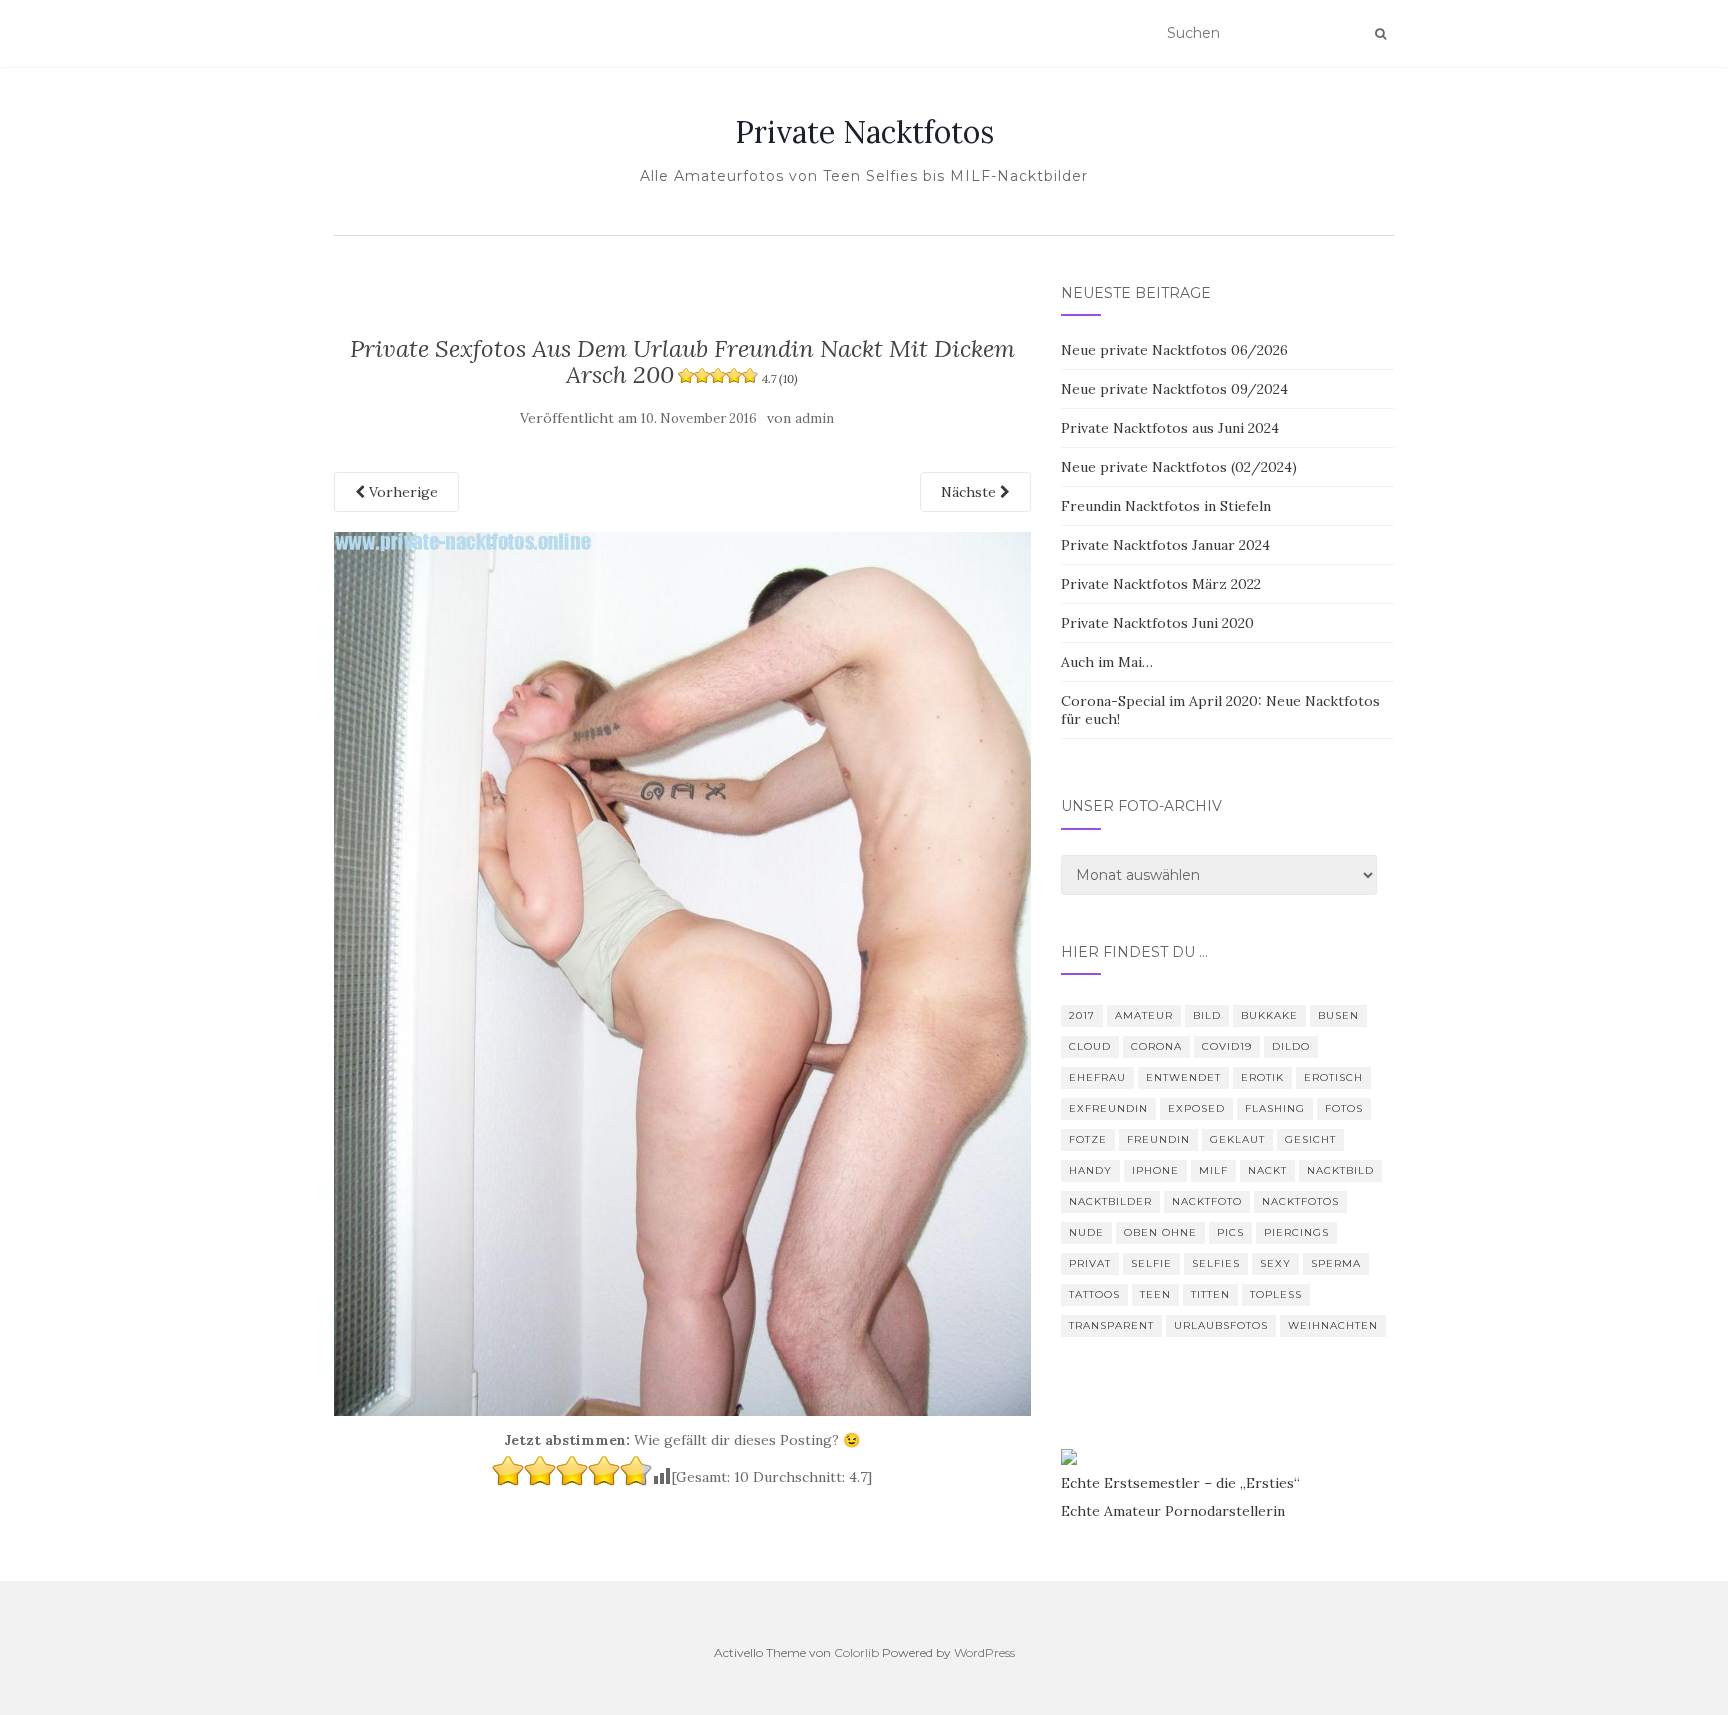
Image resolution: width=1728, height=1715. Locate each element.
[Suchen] (1380, 34)
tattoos (1094, 1294)
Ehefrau (1097, 1077)
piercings (1296, 1232)
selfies (1216, 1263)
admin (814, 418)
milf (1213, 1170)
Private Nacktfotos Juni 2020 (1157, 623)
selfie (1151, 1263)
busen (1338, 1015)
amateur (1144, 1015)
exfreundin (1108, 1108)
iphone (1155, 1170)
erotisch (1333, 1077)
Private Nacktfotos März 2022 (1161, 584)
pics (1230, 1232)
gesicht (1310, 1139)
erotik (1262, 1077)
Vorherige (401, 492)
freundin (1158, 1139)
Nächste (970, 492)
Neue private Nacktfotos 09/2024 (1174, 389)
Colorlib (856, 1652)
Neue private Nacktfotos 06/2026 (1174, 350)
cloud (1090, 1046)
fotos (1344, 1108)
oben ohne (1160, 1232)
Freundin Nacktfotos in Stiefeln (1166, 506)
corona (1156, 1046)
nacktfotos (1300, 1201)
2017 (1082, 1015)
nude (1086, 1232)
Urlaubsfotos (1221, 1325)
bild (1207, 1015)
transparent (1111, 1325)
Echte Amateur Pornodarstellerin (1173, 1511)
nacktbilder (1110, 1201)
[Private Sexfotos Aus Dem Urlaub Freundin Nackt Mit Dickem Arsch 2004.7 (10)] (682, 972)
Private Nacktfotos (864, 132)
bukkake (1269, 1015)
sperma (1336, 1263)
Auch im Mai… (1107, 662)
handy (1090, 1170)
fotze (1088, 1139)
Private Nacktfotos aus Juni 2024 (1170, 428)
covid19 (1227, 1046)
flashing (1275, 1108)
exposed (1196, 1108)
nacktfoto (1207, 1201)
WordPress (984, 1652)
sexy (1275, 1263)
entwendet (1183, 1077)
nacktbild (1340, 1170)
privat (1090, 1263)
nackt (1267, 1170)
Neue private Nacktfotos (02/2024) (1179, 467)
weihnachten (1333, 1325)
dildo (1291, 1046)
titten (1210, 1294)
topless (1276, 1294)
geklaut (1237, 1139)
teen (1155, 1294)
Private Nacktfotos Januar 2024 (1165, 545)
